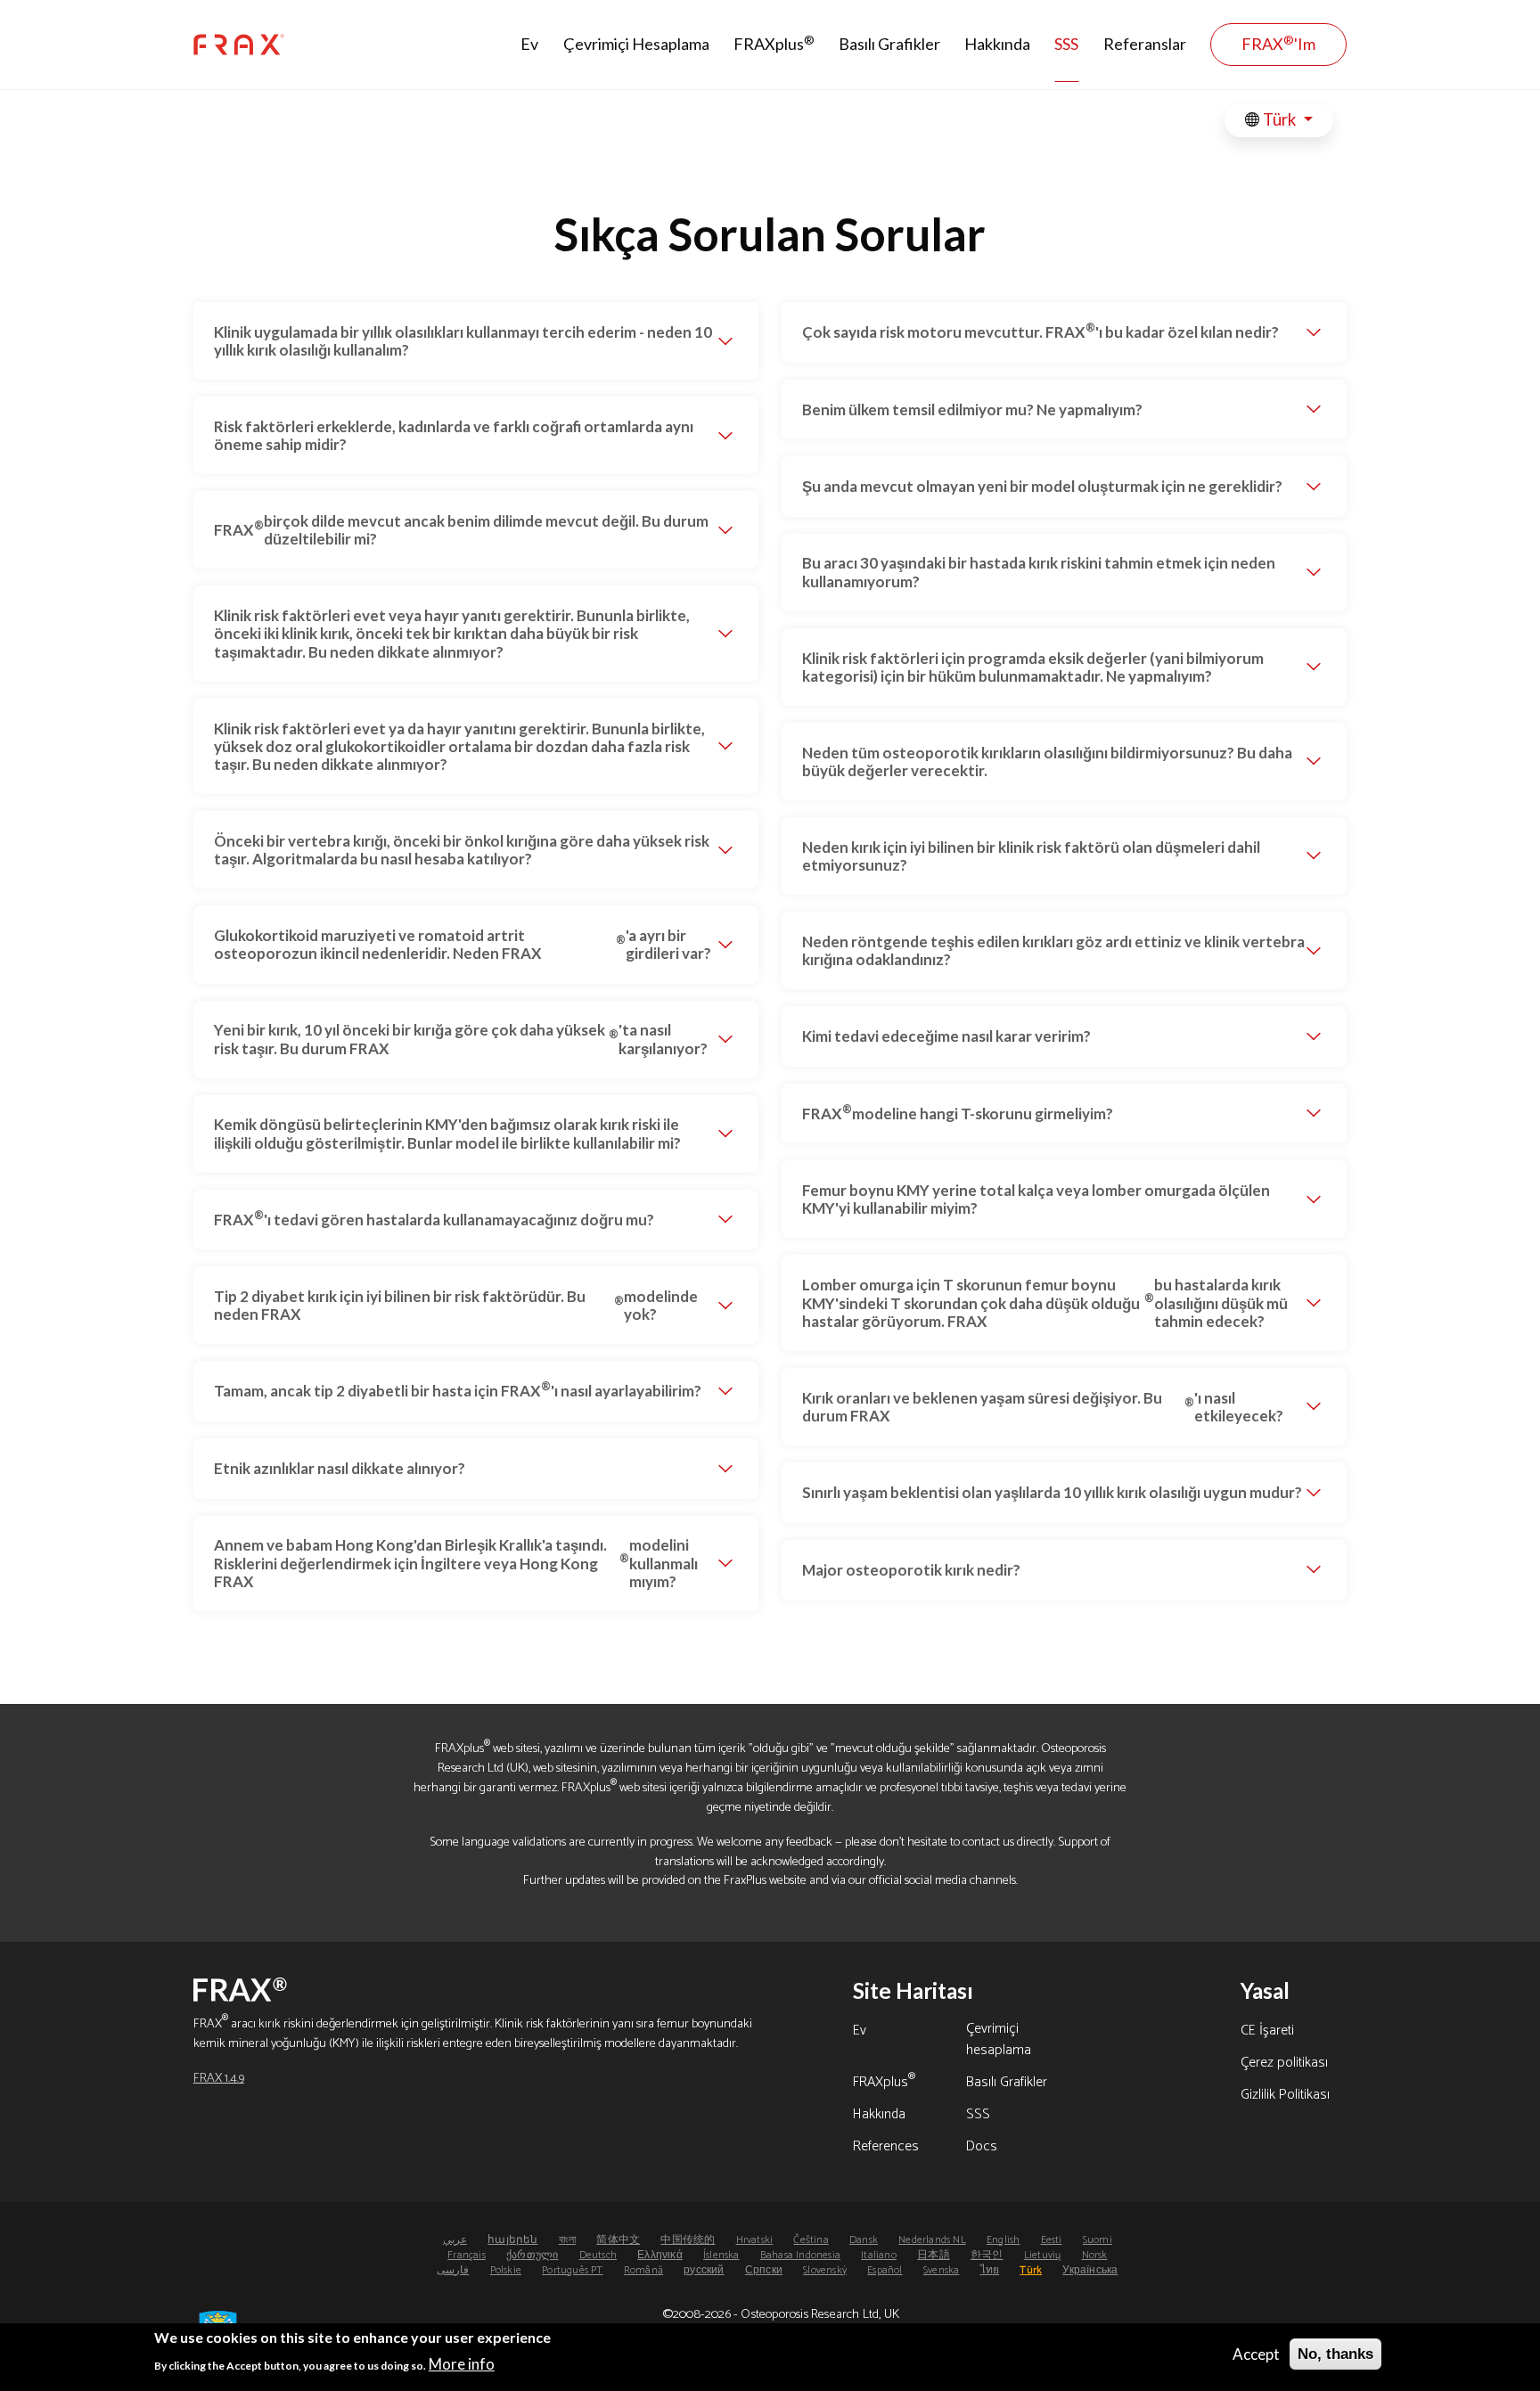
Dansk (864, 2240)
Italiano (879, 2255)
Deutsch (598, 2255)
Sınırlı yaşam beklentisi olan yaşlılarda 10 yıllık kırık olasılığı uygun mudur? (1052, 1492)
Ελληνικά (660, 2255)
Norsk (1095, 2255)
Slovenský (825, 2270)
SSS (1066, 44)
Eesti (1052, 2240)
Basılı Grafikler (889, 44)
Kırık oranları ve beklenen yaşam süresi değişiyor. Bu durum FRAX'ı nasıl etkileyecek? (1043, 1407)
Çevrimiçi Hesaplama (636, 44)
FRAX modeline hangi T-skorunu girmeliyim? (958, 1112)
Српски (764, 2270)
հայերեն (512, 2240)
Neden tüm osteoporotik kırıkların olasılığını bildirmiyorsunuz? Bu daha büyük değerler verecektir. (1047, 762)
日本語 (934, 2255)
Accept (1256, 2354)
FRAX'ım (1278, 44)
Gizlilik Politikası (1285, 2096)
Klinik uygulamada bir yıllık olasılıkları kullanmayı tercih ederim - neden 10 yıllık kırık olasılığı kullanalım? (463, 341)
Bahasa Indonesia (800, 2255)
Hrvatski (755, 2240)
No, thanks (1335, 2354)
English (1003, 2240)
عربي (455, 2240)
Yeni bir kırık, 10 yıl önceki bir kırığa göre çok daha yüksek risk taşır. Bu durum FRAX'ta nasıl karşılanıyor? (461, 1039)
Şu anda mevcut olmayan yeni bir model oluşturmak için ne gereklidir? (1042, 486)
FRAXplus (774, 44)
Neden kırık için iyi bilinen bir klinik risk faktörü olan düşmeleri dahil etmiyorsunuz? (1031, 856)
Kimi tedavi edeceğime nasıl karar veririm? (946, 1036)
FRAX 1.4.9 (219, 2078)
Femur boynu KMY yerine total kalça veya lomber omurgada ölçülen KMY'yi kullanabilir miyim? (1036, 1199)
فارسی (453, 2270)
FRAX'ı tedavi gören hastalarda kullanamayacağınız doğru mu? (434, 1218)
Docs (982, 2148)
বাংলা (567, 2240)
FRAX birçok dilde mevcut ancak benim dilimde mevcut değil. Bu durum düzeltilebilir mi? (461, 530)
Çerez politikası (1284, 2064)
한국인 (987, 2255)
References (886, 2148)
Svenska (941, 2270)
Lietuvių (1043, 2255)
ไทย (990, 2270)
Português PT (572, 2270)
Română (643, 2270)
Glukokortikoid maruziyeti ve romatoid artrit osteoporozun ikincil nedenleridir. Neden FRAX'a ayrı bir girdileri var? (462, 944)
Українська (1090, 2270)
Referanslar (1145, 44)
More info (462, 2363)
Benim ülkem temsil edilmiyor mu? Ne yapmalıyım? (972, 409)
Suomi (1098, 2240)
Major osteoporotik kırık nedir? (911, 1570)
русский (704, 2270)
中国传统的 (688, 2240)
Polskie (506, 2270)
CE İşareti (1267, 2032)
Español (885, 2270)
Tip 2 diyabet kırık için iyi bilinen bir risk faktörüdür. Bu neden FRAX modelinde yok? (455, 1305)
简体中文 (618, 2240)
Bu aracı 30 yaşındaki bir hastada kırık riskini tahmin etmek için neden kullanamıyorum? (1039, 572)
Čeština (811, 2240)
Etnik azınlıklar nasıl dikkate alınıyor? (340, 1468)
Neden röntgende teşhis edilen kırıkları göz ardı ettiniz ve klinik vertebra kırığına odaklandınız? (1053, 950)
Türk (1279, 119)
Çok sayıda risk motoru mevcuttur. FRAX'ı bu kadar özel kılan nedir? (1040, 331)
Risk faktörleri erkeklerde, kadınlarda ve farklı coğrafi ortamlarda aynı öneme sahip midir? (454, 435)
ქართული (532, 2255)
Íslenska (721, 2255)
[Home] (239, 45)
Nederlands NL (932, 2240)
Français (467, 2255)
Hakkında (997, 44)
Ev (529, 44)
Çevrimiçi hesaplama (999, 2041)
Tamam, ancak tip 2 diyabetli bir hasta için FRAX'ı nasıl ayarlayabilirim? (458, 1389)
